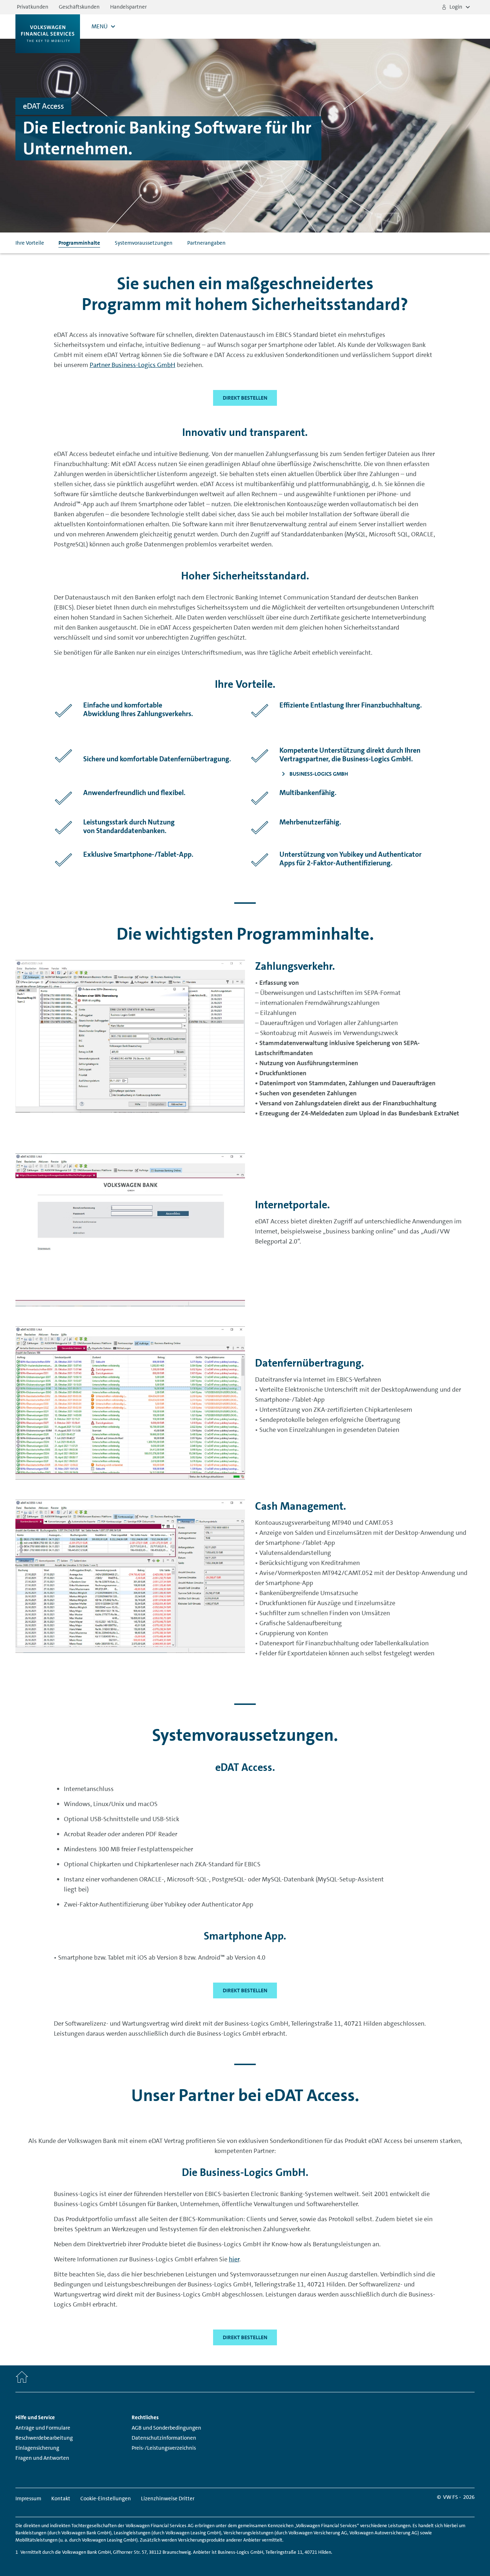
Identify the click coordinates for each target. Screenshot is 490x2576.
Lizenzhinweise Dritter (168, 2499)
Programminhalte (79, 243)
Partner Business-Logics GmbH (133, 365)
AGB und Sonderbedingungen (166, 2428)
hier (234, 2259)
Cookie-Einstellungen (106, 2499)
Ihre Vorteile (30, 243)
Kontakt (61, 2499)
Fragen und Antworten (42, 2458)
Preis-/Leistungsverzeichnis (164, 2448)
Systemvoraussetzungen (144, 243)
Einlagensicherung (37, 2448)
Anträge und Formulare (43, 2428)
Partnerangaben (206, 243)
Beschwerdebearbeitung (44, 2438)
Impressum (28, 2499)
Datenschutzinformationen (164, 2438)
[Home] (22, 2379)
